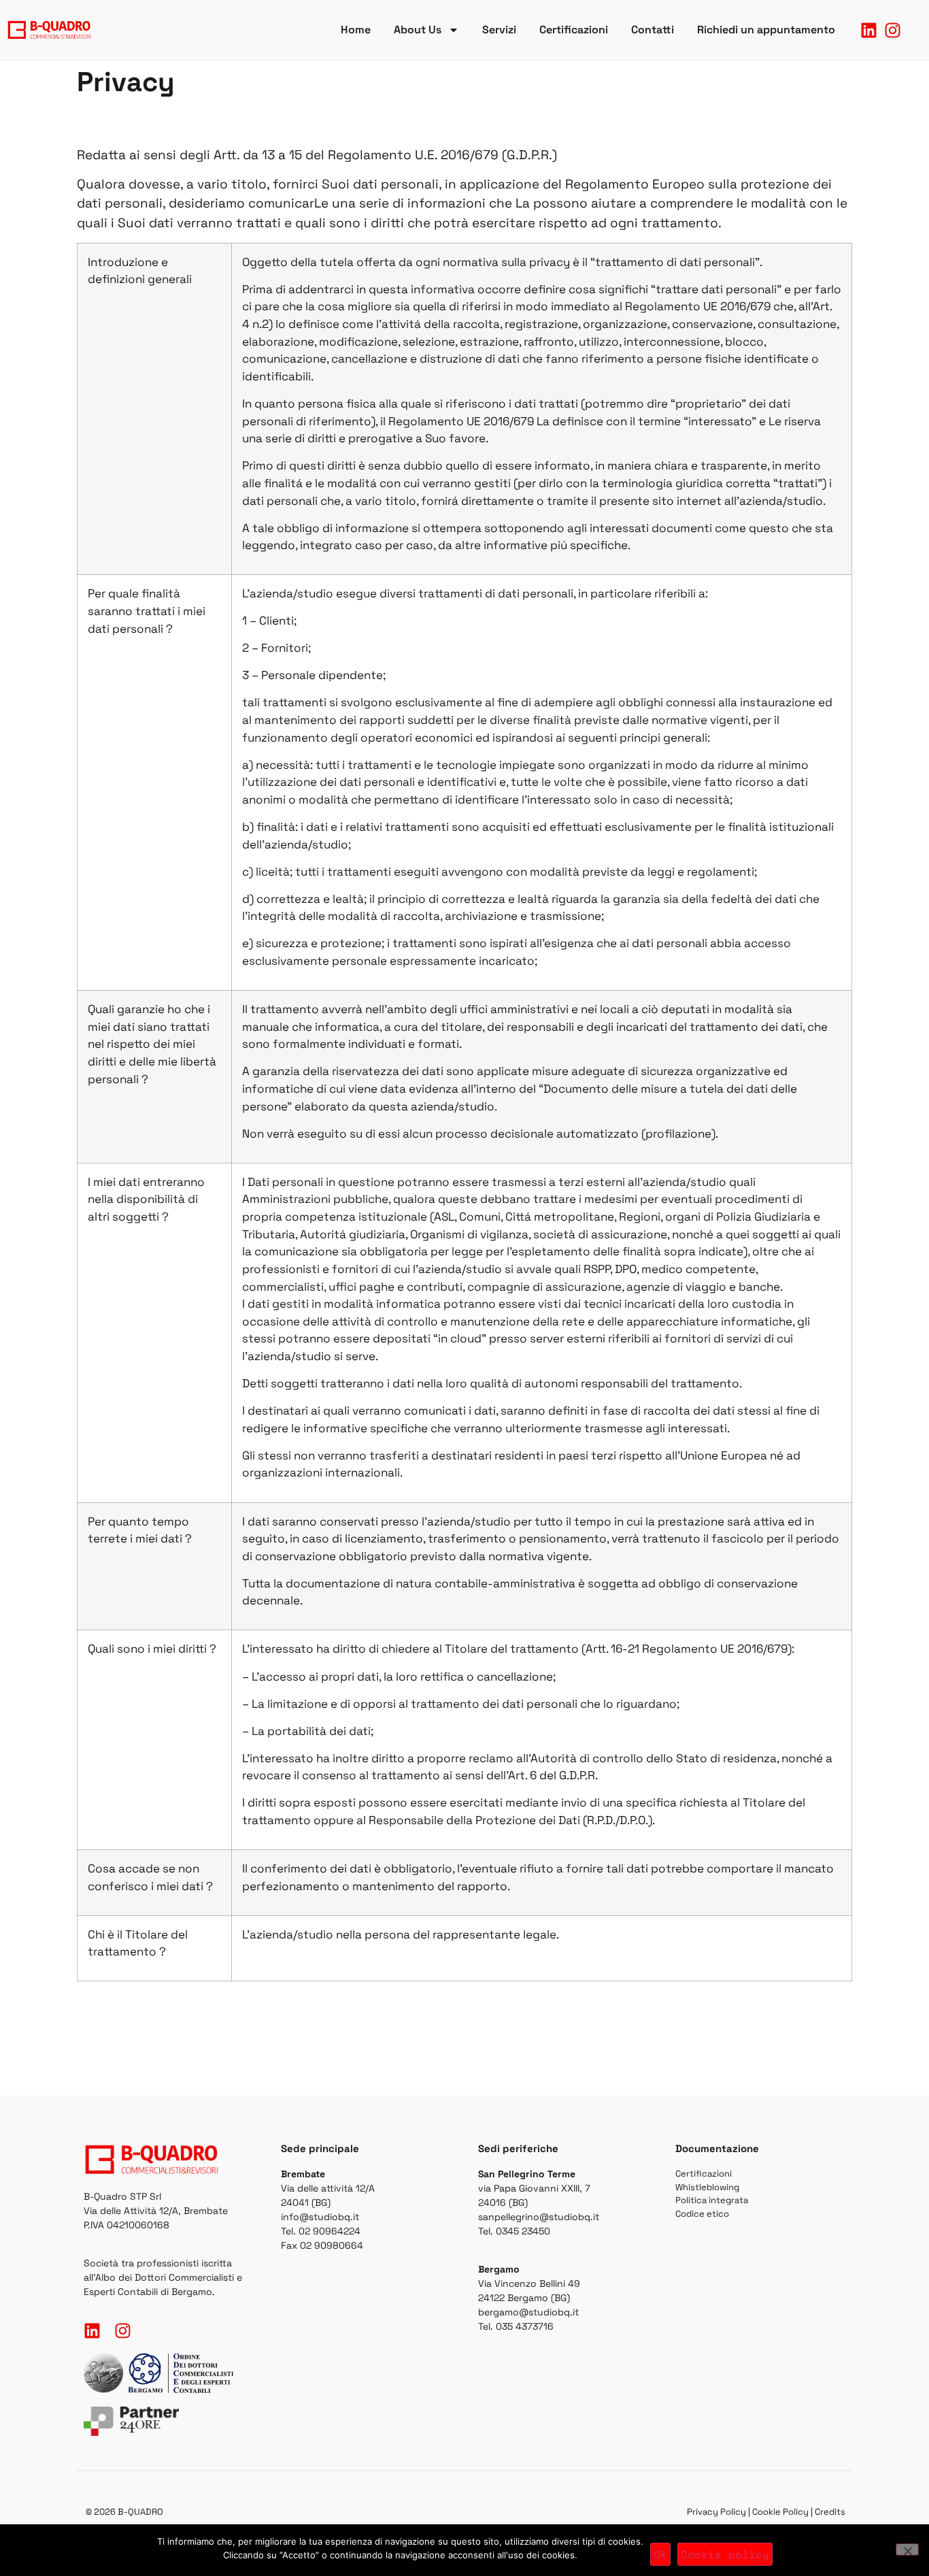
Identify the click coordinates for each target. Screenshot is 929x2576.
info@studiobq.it (320, 2217)
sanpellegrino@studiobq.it (539, 2217)
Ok (660, 2554)
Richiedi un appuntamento (766, 30)
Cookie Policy (780, 2512)
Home (356, 30)
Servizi (499, 30)
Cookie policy (725, 2554)
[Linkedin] (869, 30)
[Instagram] (893, 30)
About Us (418, 30)
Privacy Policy (716, 2512)
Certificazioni (574, 30)
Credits (830, 2512)
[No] (907, 2549)
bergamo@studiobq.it (528, 2312)
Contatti (653, 30)
